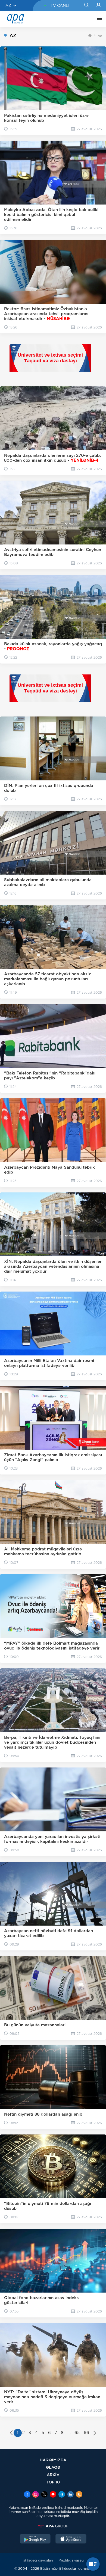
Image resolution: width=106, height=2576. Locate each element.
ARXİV (53, 2475)
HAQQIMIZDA (53, 2460)
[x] (44, 2495)
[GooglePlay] (35, 2539)
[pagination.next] (95, 2433)
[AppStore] (71, 2539)
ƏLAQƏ (53, 2467)
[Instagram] (36, 2495)
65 (77, 2433)
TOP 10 (53, 2482)
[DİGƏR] (98, 19)
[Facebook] (27, 2495)
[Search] (86, 5)
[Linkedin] (70, 2495)
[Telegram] (62, 2495)
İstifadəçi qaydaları (38, 2560)
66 (86, 2433)
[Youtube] (53, 2495)
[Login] (99, 5)
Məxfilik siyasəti (71, 2560)
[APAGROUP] (53, 2526)
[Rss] (79, 2495)
